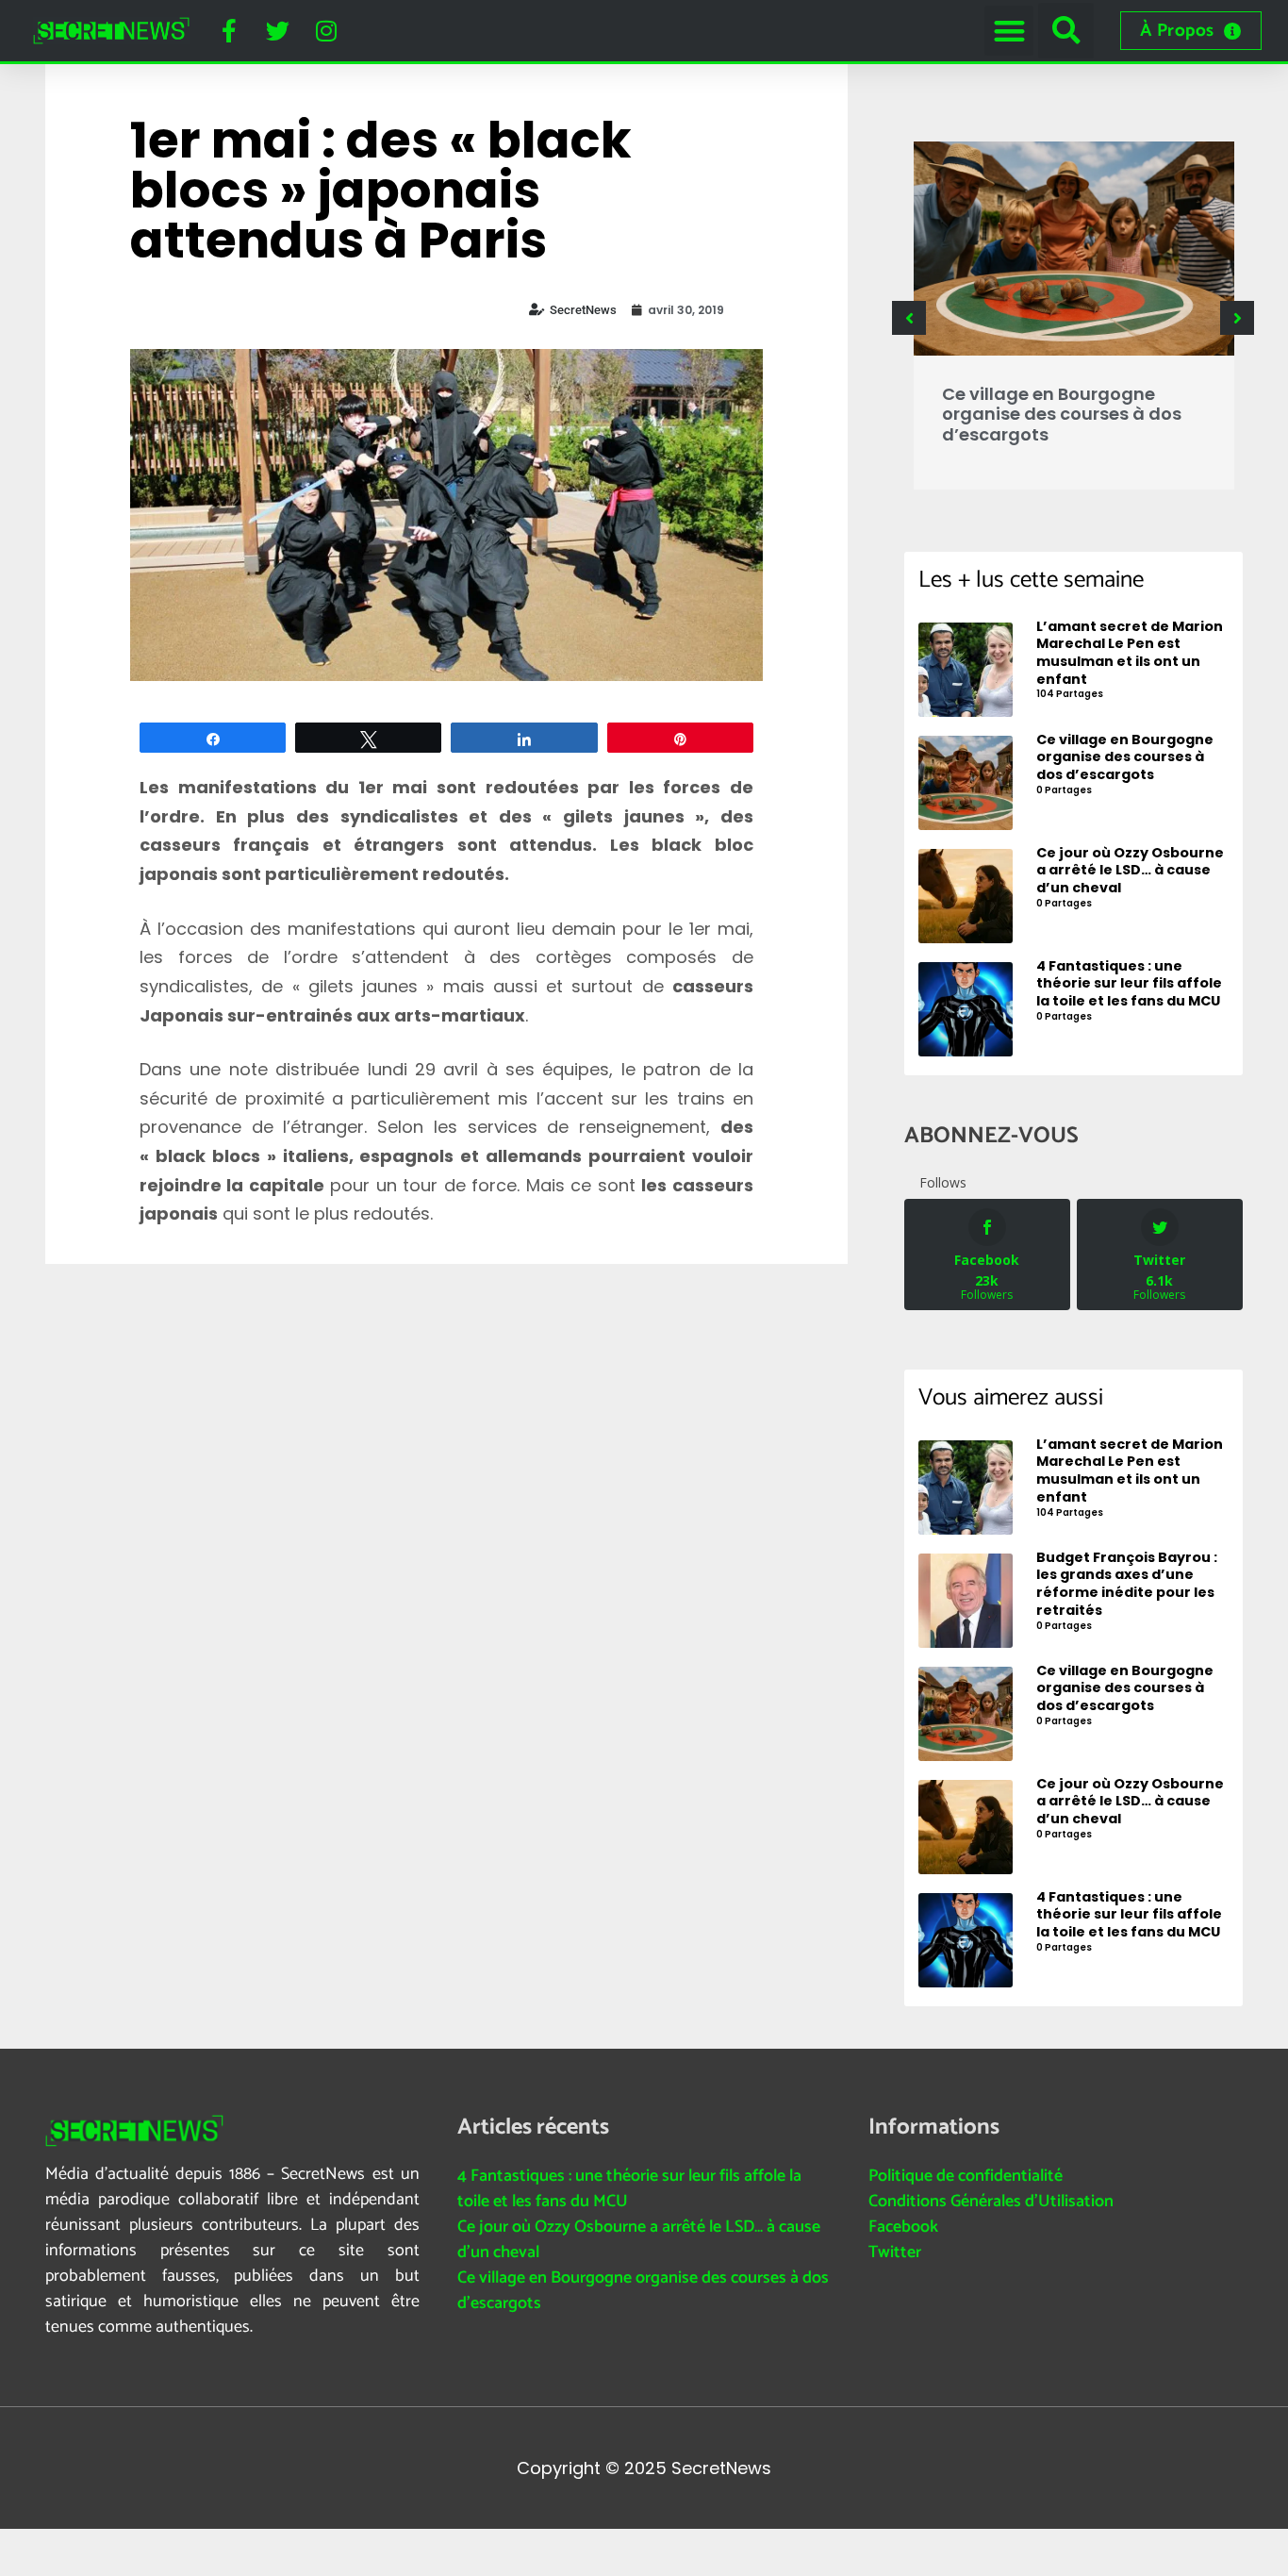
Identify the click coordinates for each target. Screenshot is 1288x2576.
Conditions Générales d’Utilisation (991, 2202)
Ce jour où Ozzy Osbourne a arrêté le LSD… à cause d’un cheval (639, 2240)
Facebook (903, 2227)
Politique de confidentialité (966, 2176)
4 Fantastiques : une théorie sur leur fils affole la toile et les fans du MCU (629, 2189)
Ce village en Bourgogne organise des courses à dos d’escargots (1062, 414)
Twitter (895, 2252)
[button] (1009, 31)
